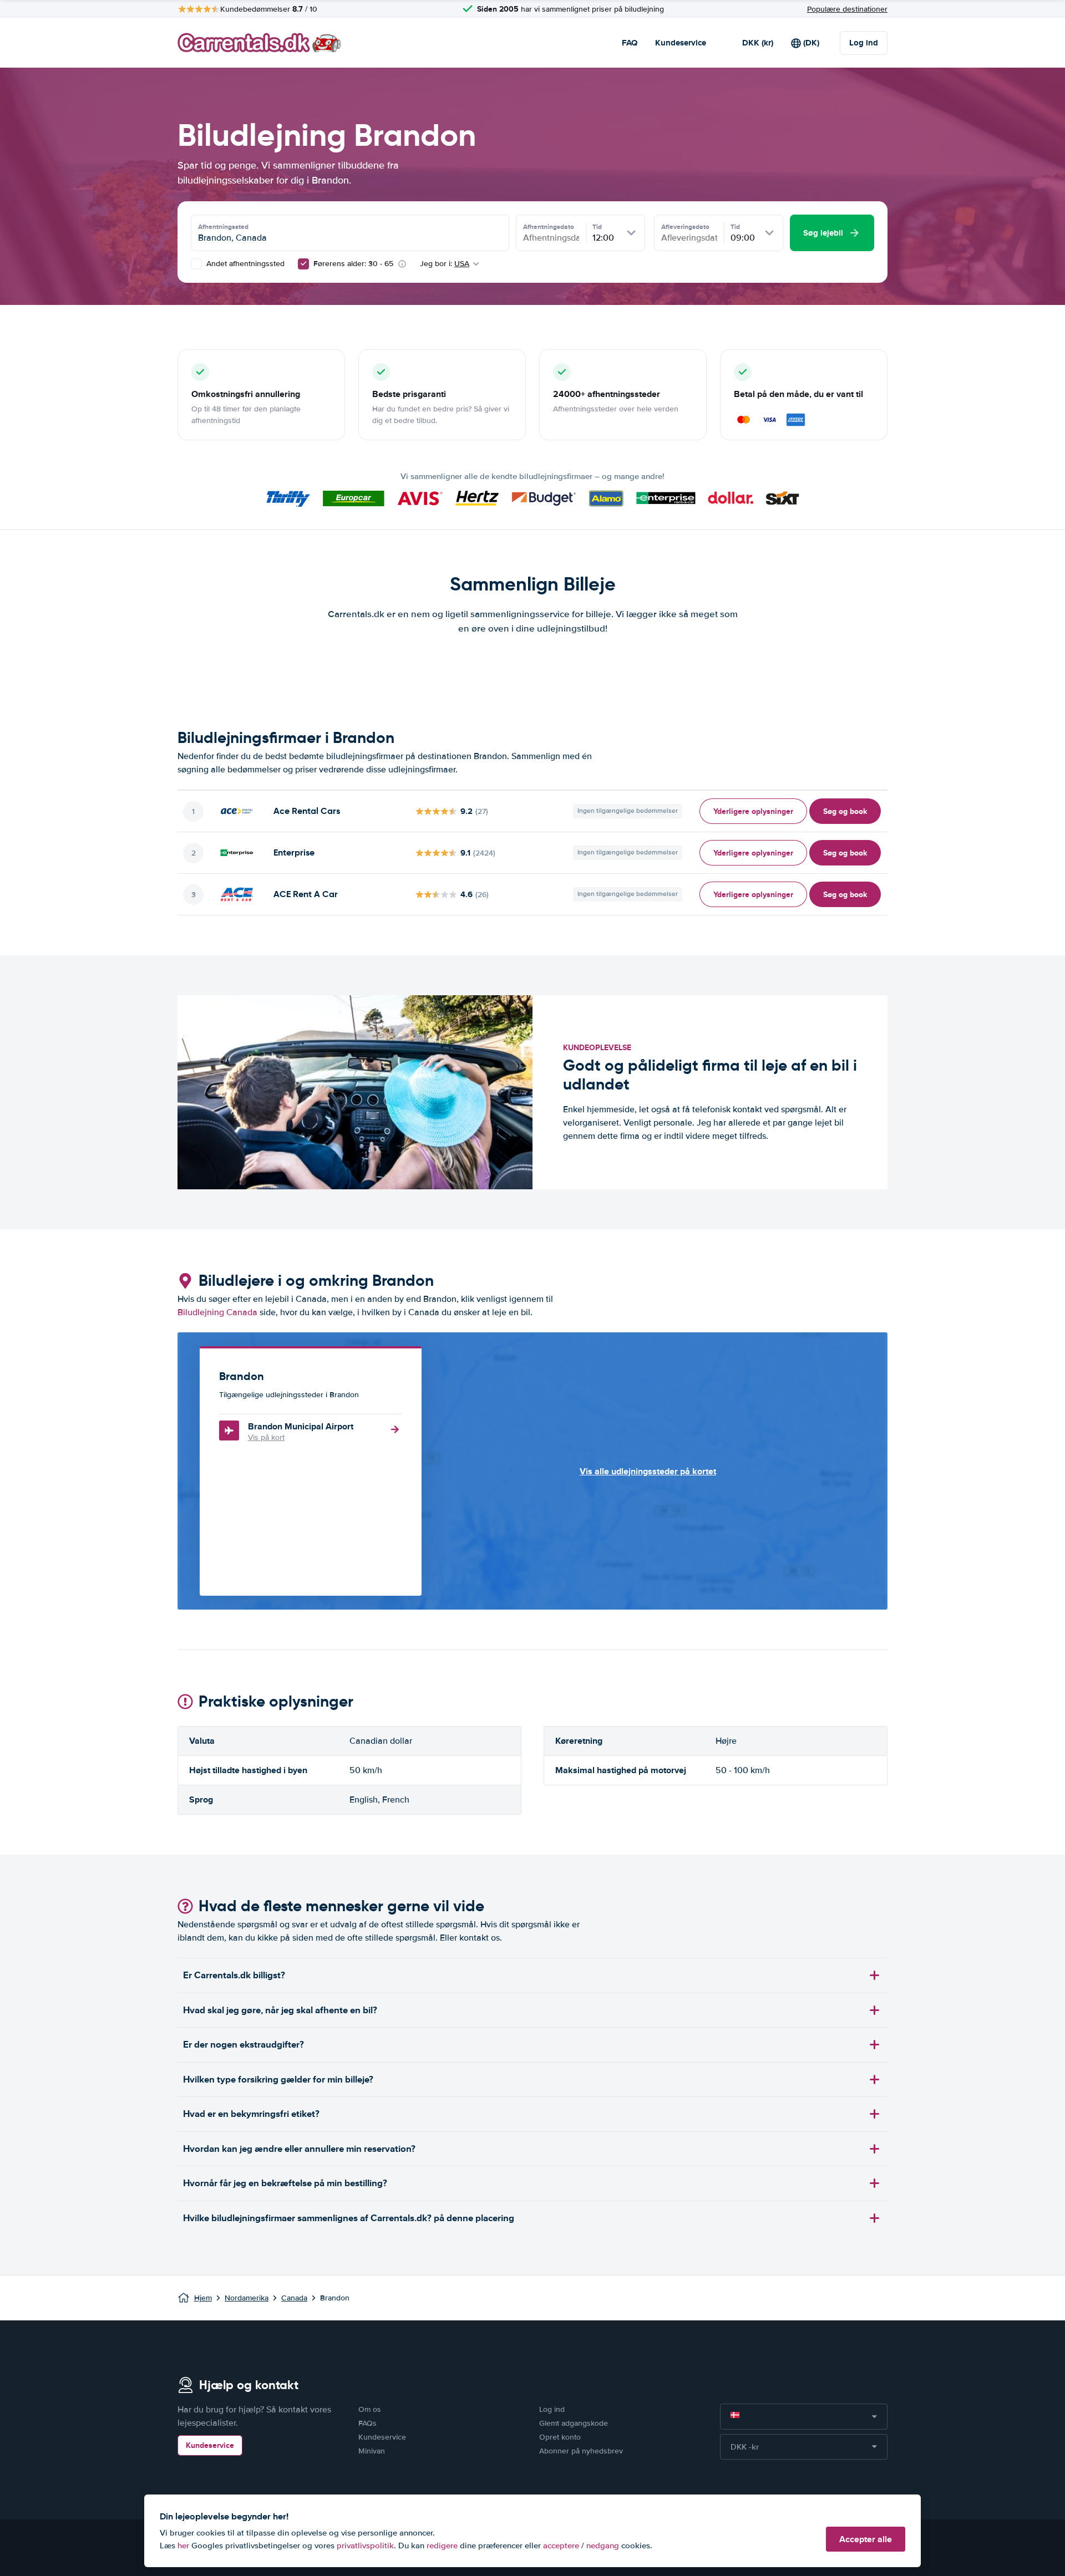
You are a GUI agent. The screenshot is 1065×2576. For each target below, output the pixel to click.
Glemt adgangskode (574, 2423)
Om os (370, 2409)
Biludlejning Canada (217, 1312)
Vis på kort (266, 1437)
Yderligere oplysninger (753, 811)
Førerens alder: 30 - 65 (353, 264)
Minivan (372, 2451)
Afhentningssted (223, 227)
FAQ (630, 43)
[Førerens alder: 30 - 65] (303, 264)
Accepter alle (866, 2539)
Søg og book (845, 811)
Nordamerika (247, 2298)
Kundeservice (681, 43)
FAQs (367, 2423)
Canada (294, 2298)
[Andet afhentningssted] (196, 264)
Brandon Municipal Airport (301, 1426)
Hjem (203, 2298)
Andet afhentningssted (244, 264)
